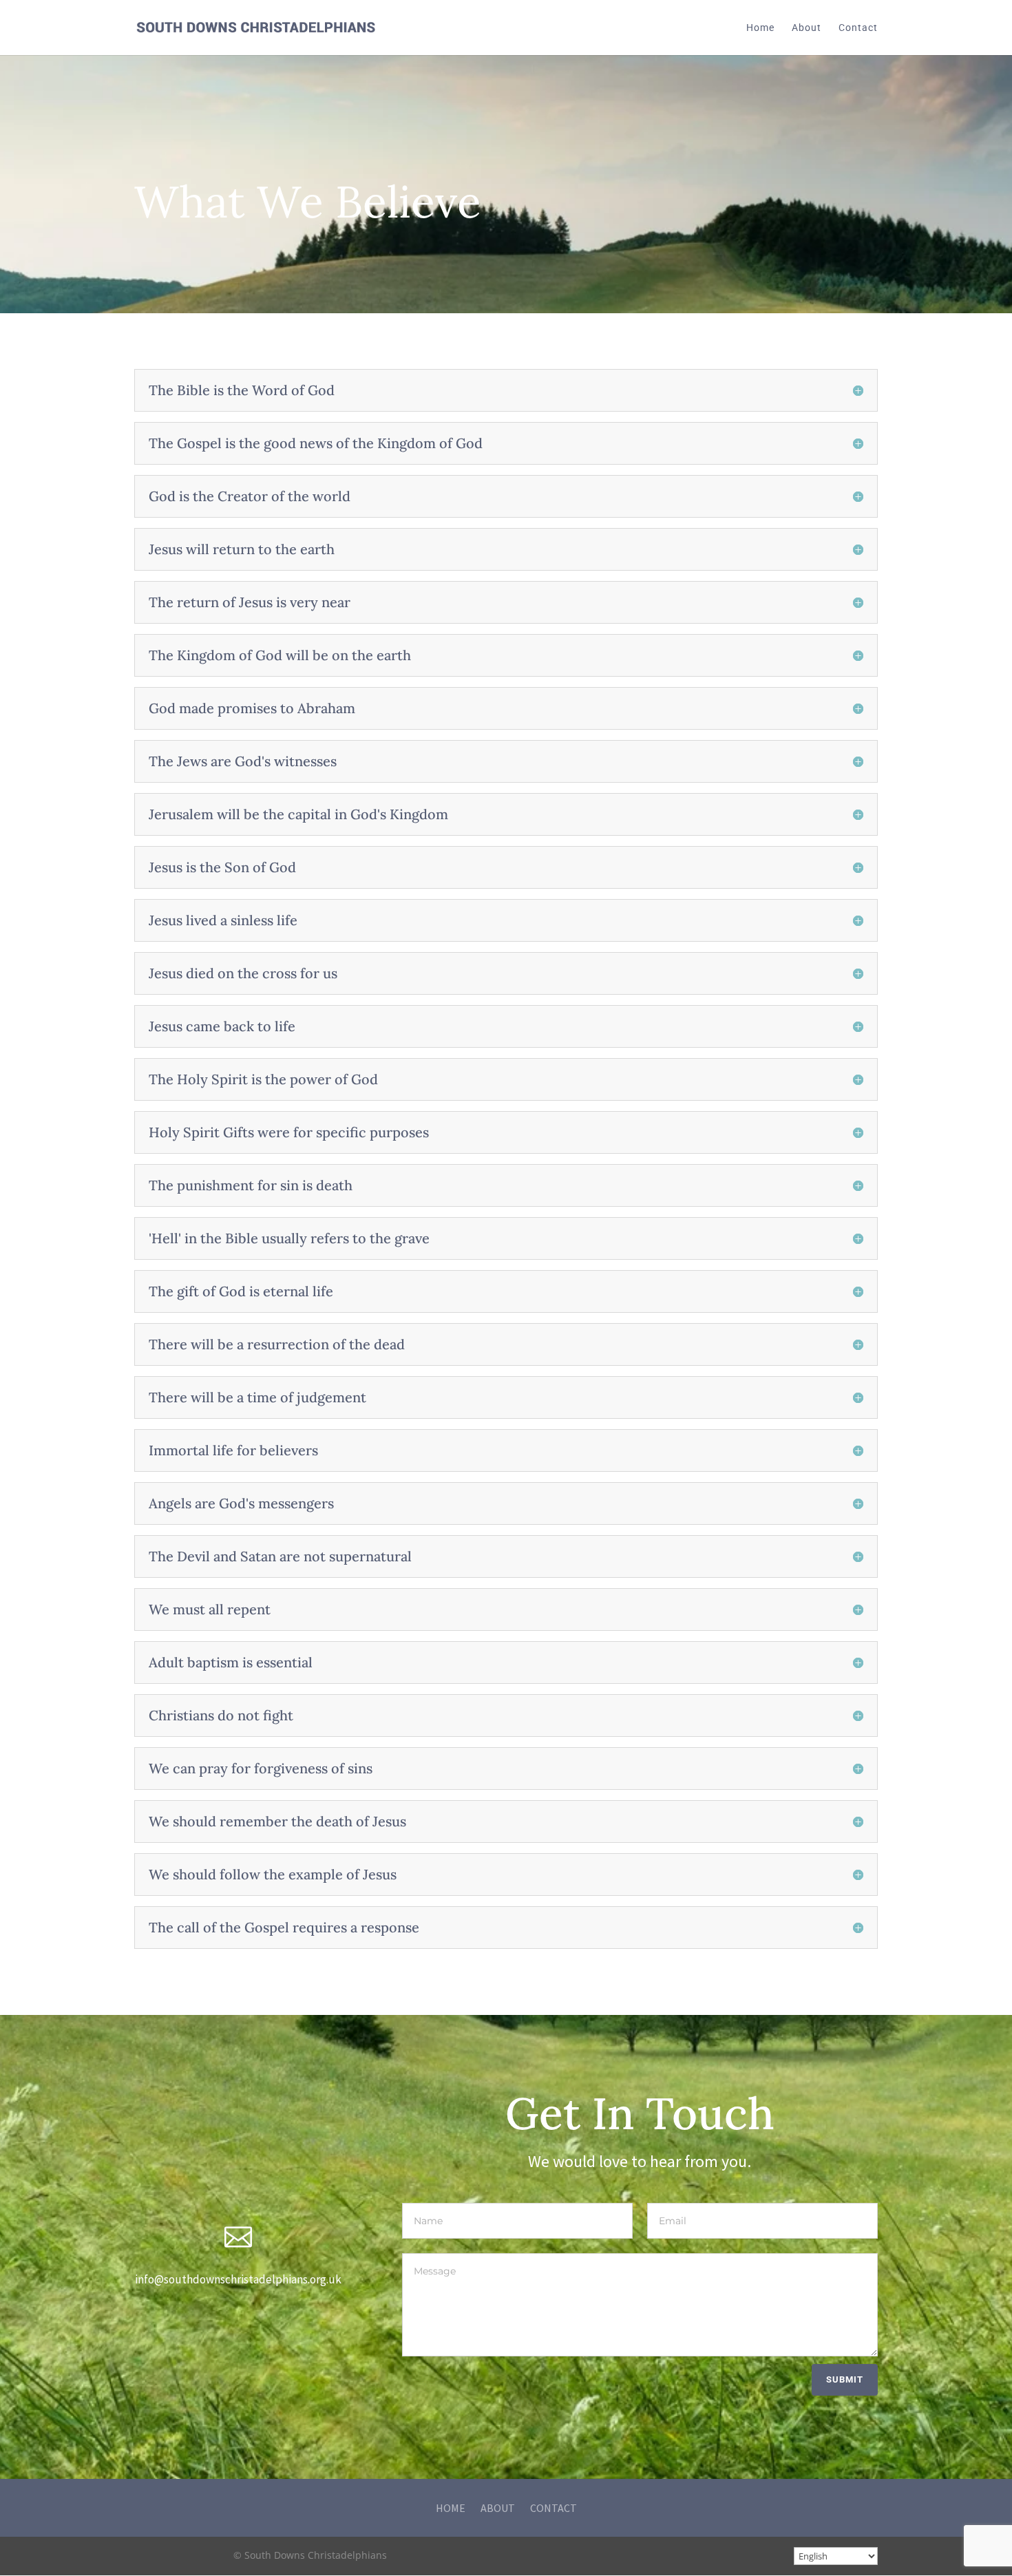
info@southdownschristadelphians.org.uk (238, 2279)
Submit (845, 2379)
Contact (858, 28)
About (807, 28)
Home (760, 28)
